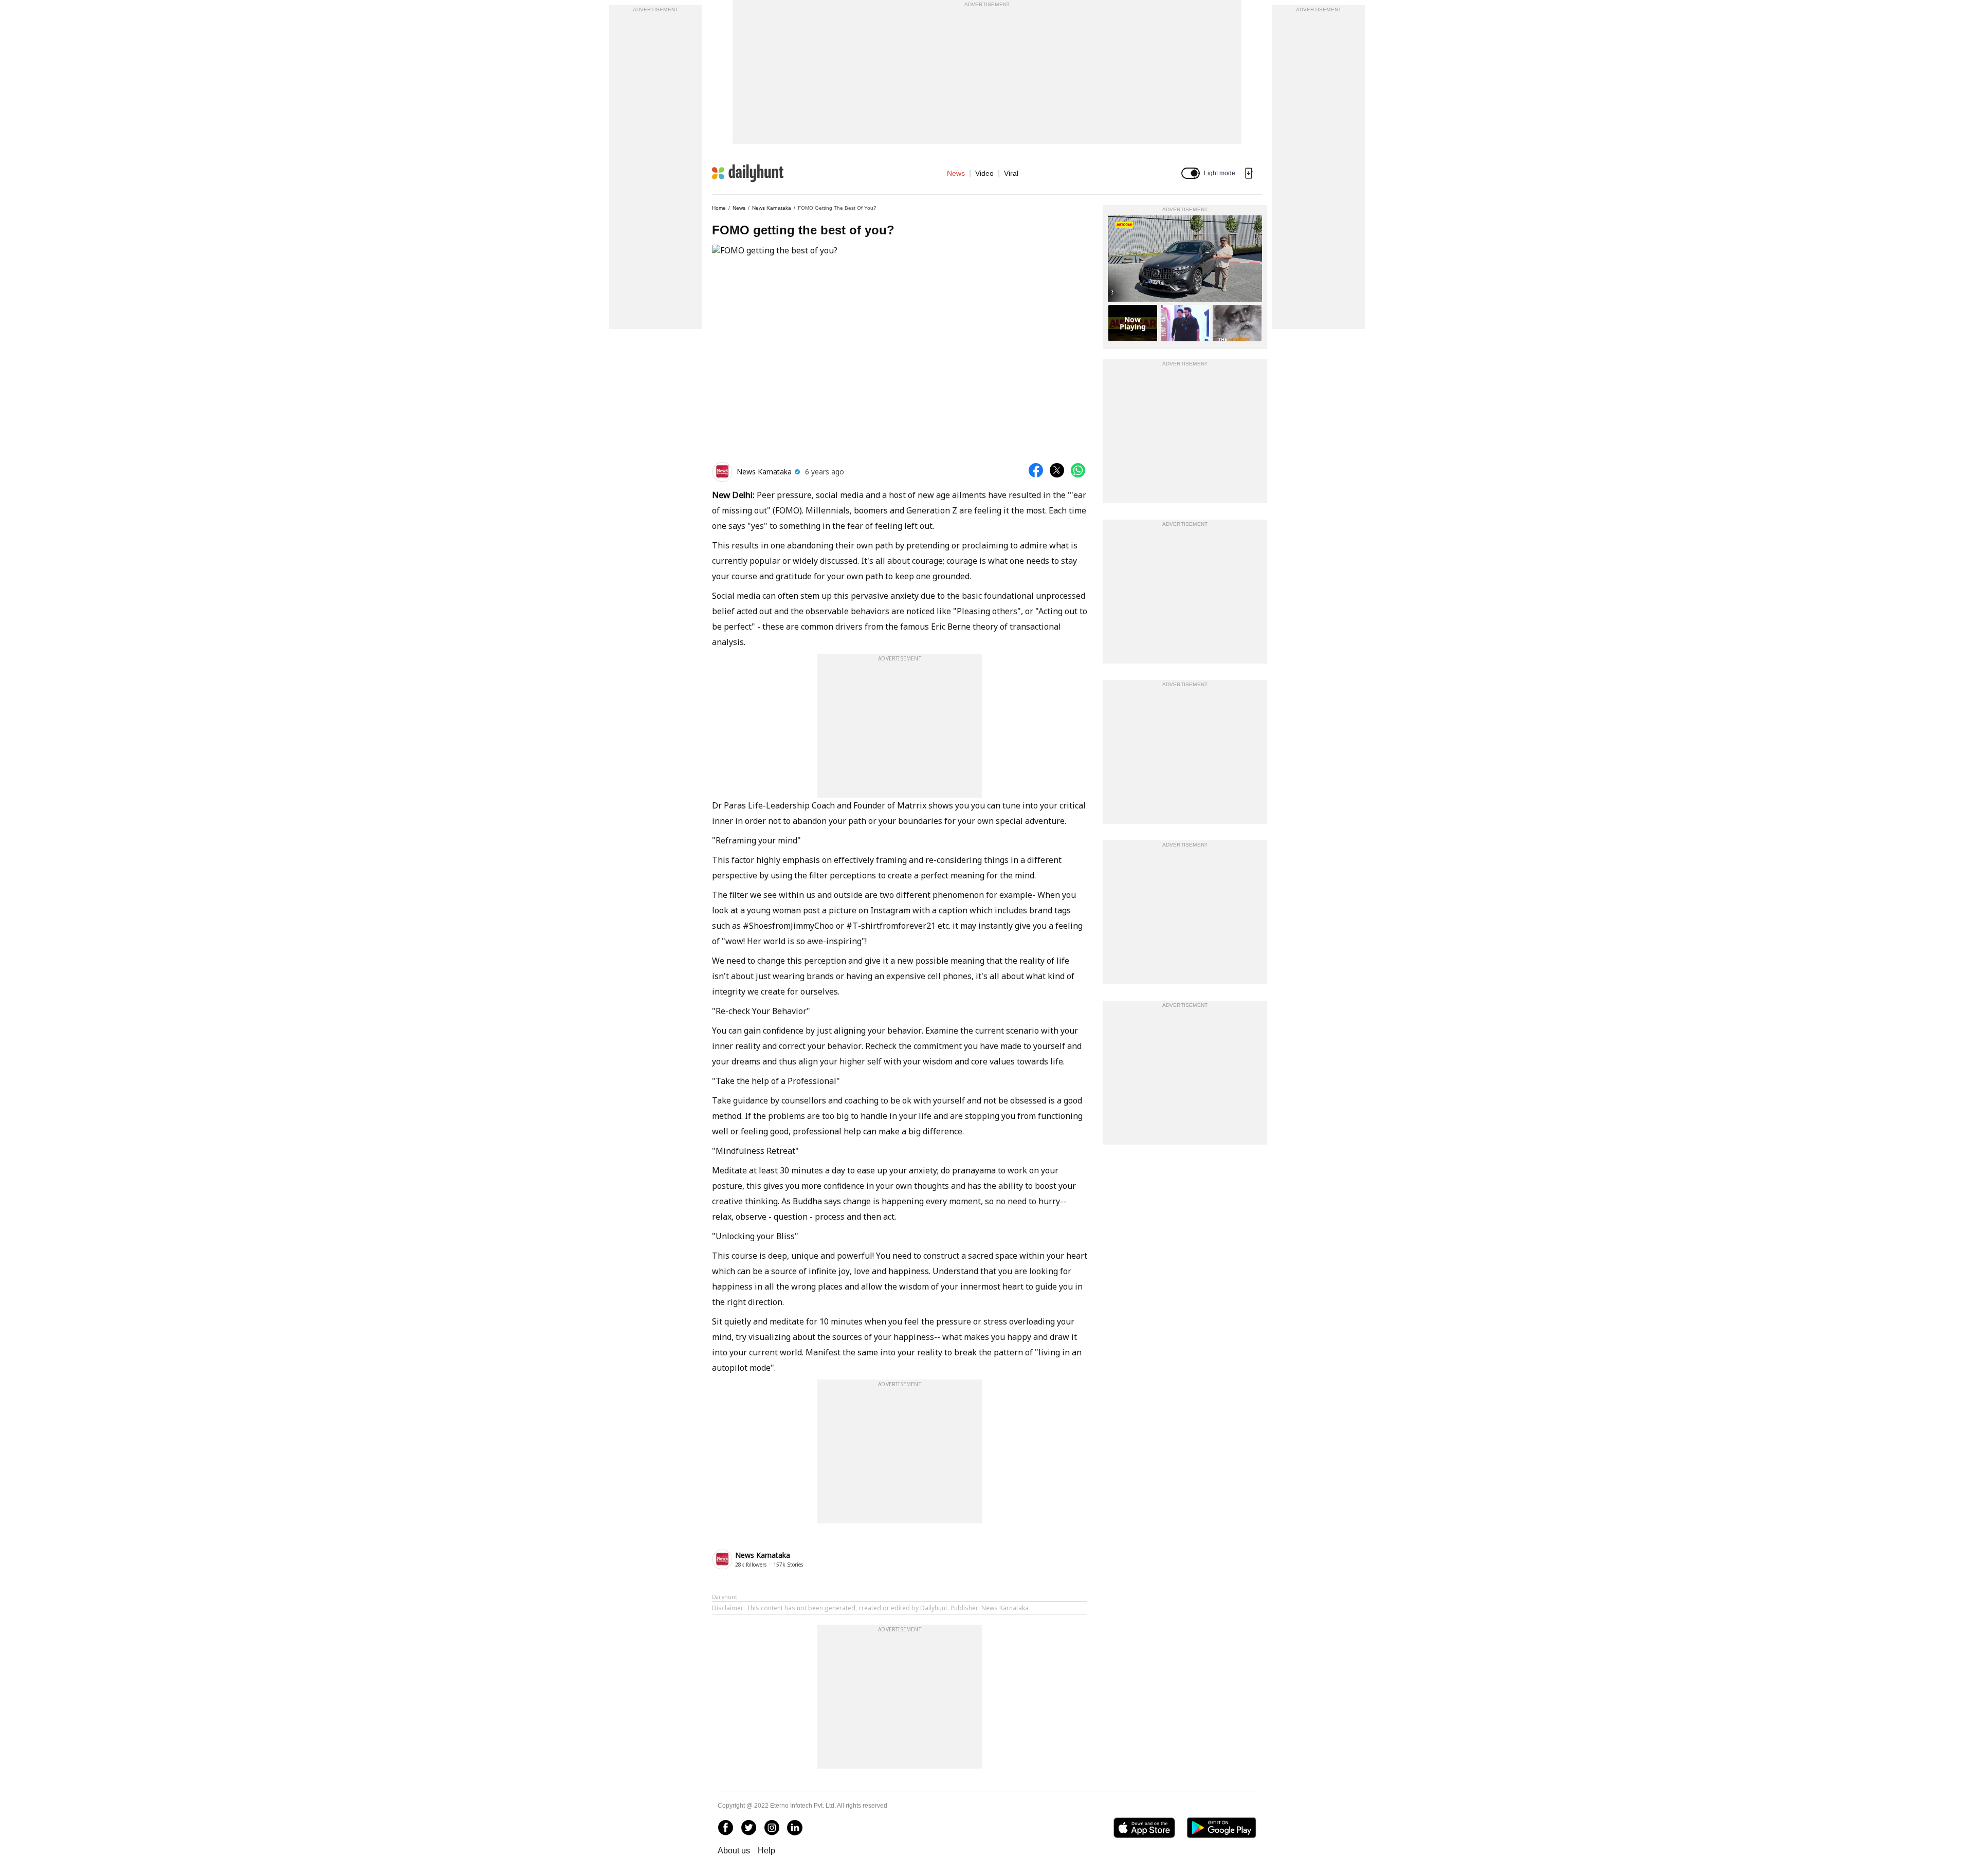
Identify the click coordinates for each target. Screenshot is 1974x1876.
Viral (1011, 173)
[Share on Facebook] (1036, 470)
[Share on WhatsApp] (1078, 470)
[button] (1191, 173)
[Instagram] (772, 1828)
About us (734, 1851)
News (956, 173)
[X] (748, 1828)
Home (719, 208)
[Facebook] (725, 1828)
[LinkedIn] (795, 1828)
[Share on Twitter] (1057, 470)
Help (766, 1851)
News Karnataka (772, 208)
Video (984, 173)
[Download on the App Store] (1144, 1828)
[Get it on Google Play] (1222, 1828)
